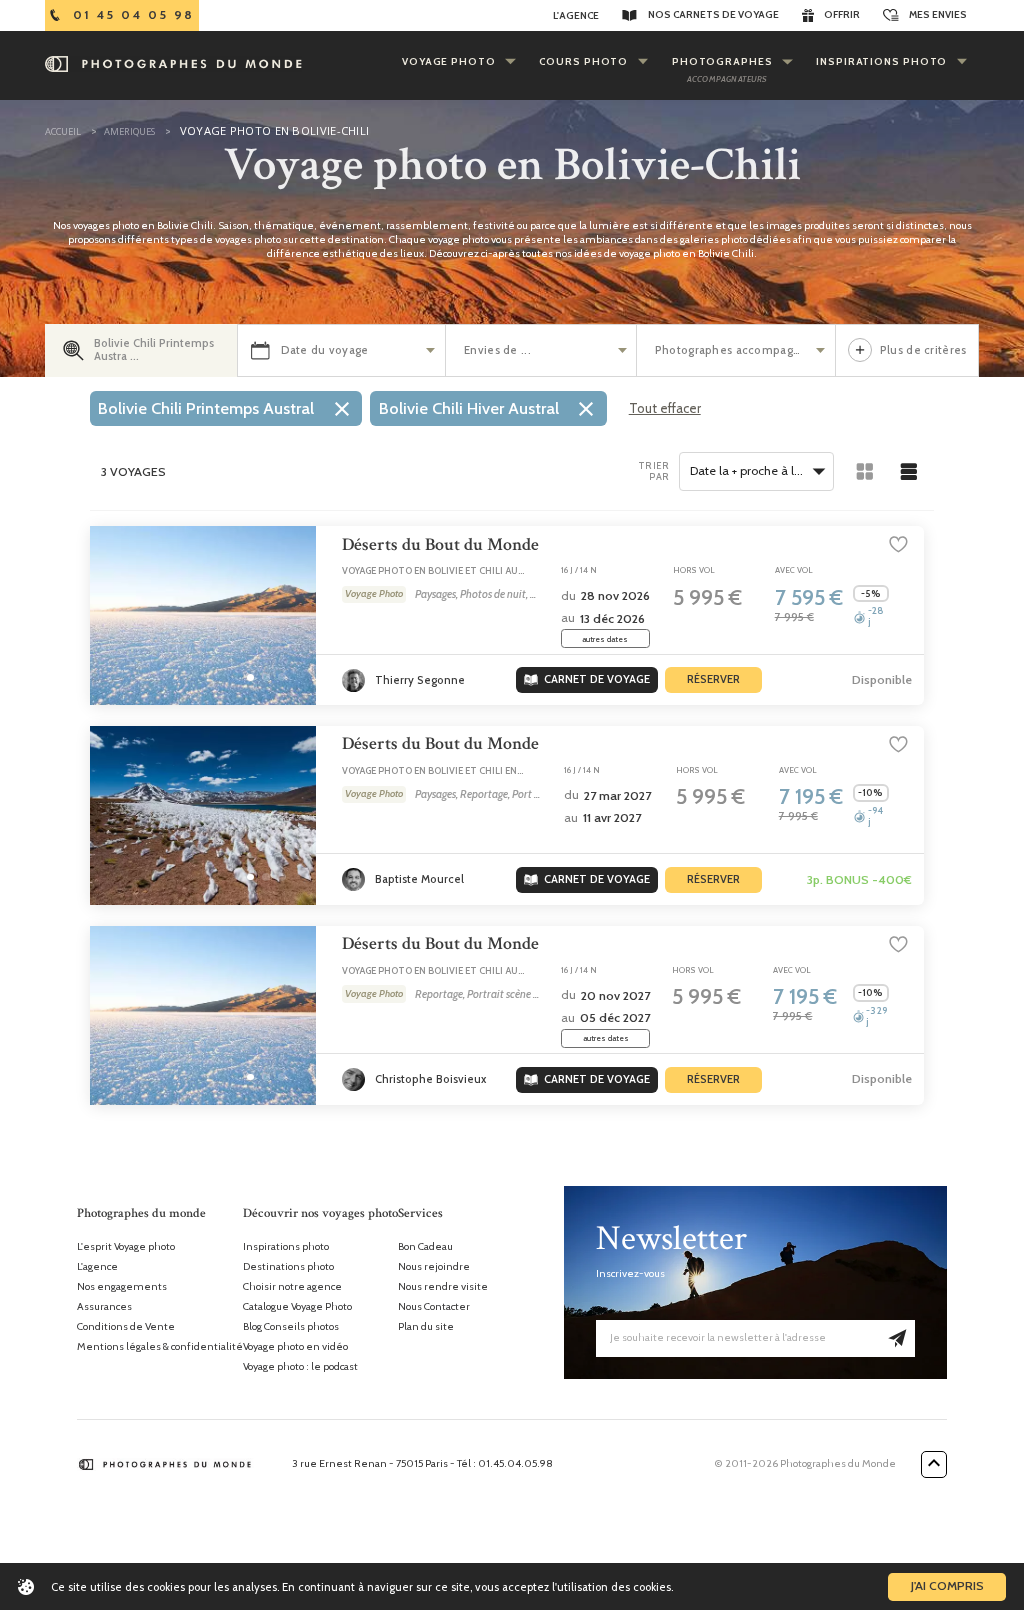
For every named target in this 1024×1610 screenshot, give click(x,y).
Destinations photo (288, 1267)
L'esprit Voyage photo (126, 1247)
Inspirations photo (286, 1247)
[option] (226, 408)
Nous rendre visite (443, 1287)
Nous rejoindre (434, 1267)
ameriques (128, 131)
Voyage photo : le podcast (300, 1367)
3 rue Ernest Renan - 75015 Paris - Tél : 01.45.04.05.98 (422, 1463)
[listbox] (352, 412)
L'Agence (576, 15)
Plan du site (426, 1327)
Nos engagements (122, 1287)
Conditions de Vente (126, 1327)
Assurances (104, 1307)
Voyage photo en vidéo (295, 1347)
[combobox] (756, 471)
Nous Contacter (434, 1307)
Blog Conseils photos (291, 1327)
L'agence (97, 1267)
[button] (250, 677)
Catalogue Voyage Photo (297, 1307)
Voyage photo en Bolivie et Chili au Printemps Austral (430, 576)
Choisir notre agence (292, 1287)
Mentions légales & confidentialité (160, 1347)
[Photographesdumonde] (201, 64)
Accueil (63, 131)
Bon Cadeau (425, 1247)
